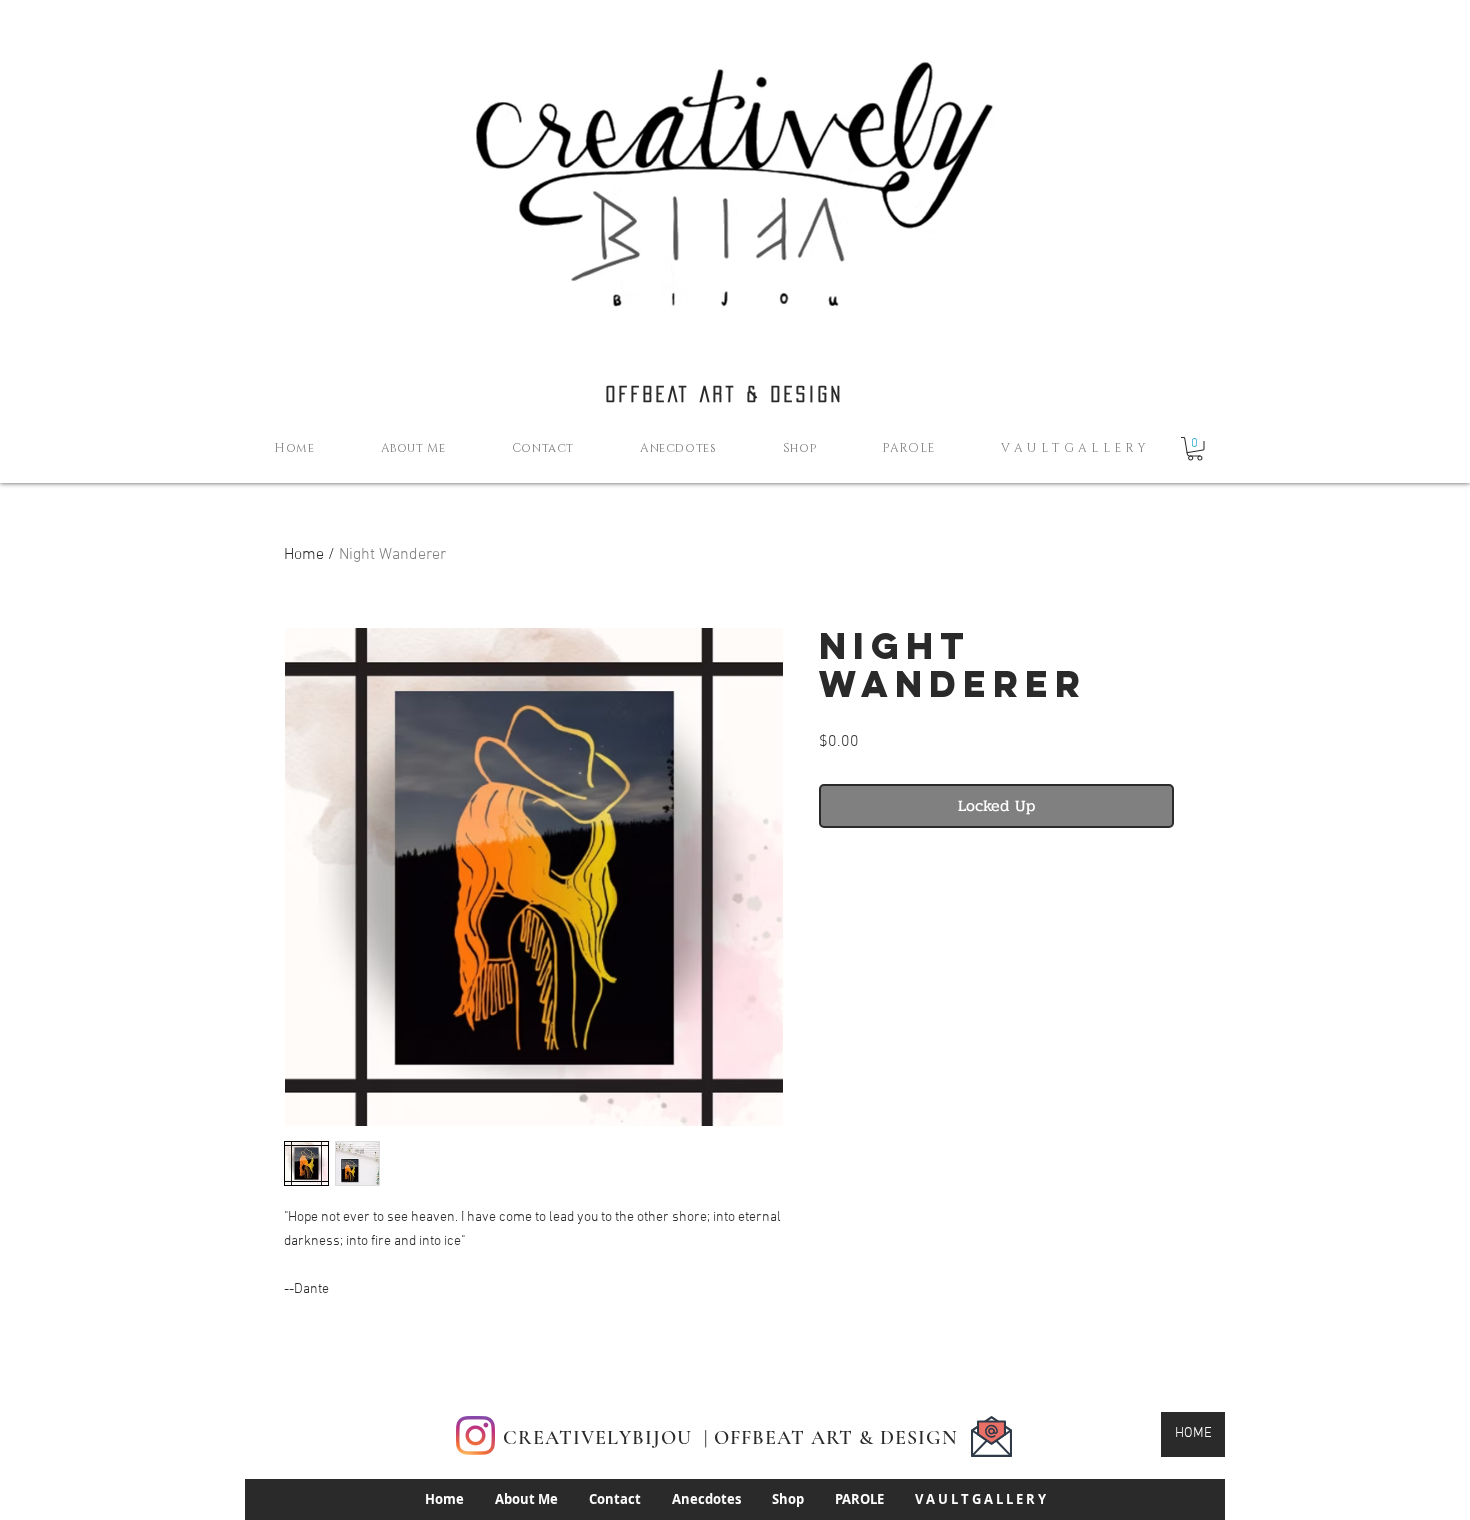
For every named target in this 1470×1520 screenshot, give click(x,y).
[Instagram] (475, 1435)
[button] (1195, 449)
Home (304, 555)
